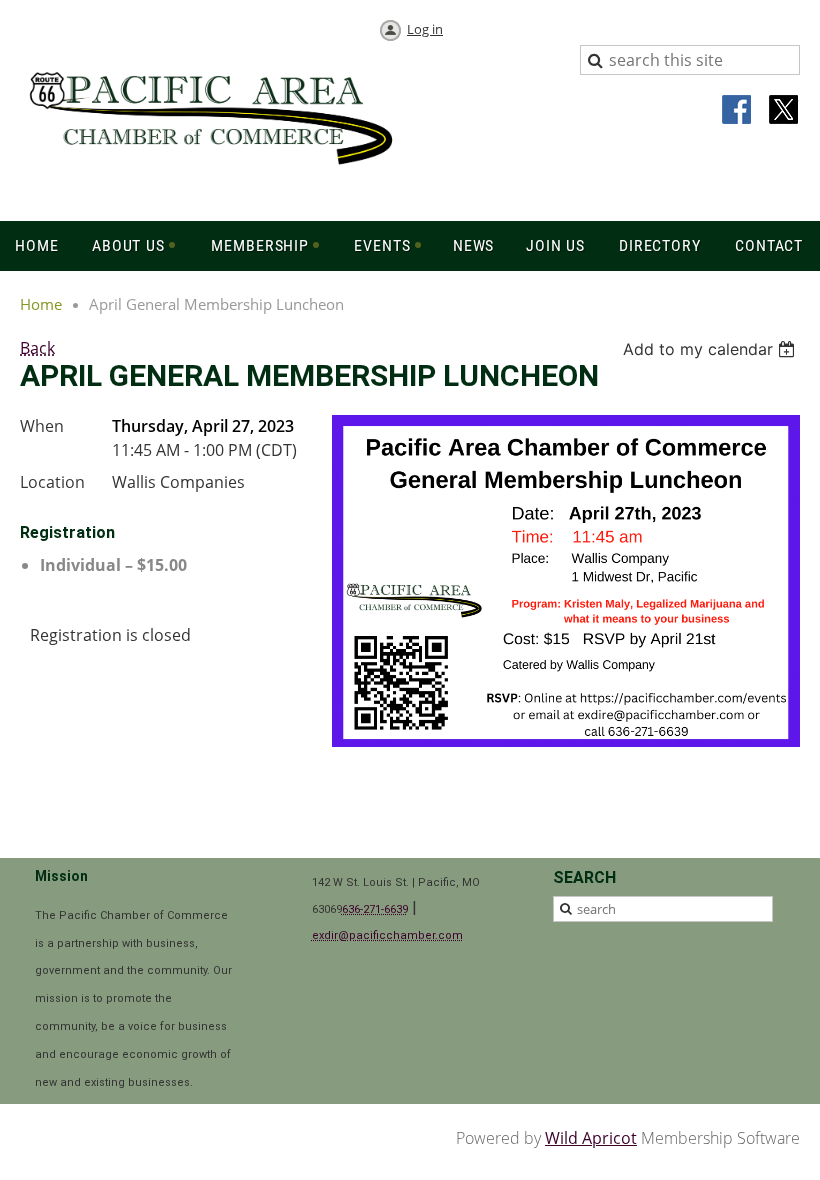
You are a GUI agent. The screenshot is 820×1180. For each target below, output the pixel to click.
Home (41, 304)
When (42, 426)
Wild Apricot (591, 1138)
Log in (425, 29)
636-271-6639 (375, 909)
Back (37, 348)
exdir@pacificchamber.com (387, 935)
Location (52, 482)
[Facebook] (738, 111)
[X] (784, 111)
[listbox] (711, 349)
